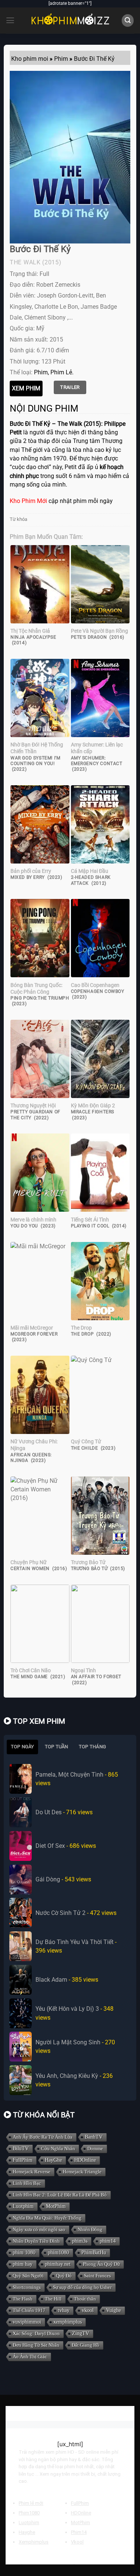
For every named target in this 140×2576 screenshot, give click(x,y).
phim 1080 (24, 2253)
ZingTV (81, 2333)
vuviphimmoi (27, 2322)
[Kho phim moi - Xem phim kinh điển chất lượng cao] (70, 21)
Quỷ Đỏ (64, 2276)
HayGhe (53, 2160)
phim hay (23, 2264)
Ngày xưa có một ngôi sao (39, 2229)
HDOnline (85, 2160)
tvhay (64, 2310)
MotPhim (56, 2206)
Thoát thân (85, 2299)
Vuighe (113, 2310)
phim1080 (58, 2253)
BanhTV (94, 2137)
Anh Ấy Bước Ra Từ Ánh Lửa (43, 2137)
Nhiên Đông (90, 2229)
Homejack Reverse (32, 2172)
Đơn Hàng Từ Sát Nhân (36, 2345)
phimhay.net (58, 2264)
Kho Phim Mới (28, 501)
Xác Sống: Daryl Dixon (36, 2333)
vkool (88, 2310)
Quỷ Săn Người (28, 2276)
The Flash (23, 2299)
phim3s (80, 2241)
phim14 (108, 2241)
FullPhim (23, 2160)
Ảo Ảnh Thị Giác (30, 2357)
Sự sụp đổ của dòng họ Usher (82, 2287)
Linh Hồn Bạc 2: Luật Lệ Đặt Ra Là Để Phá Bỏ (60, 2195)
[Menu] (10, 21)
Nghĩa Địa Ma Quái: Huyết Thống (47, 2218)
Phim (41, 372)
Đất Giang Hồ (85, 2345)
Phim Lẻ (61, 372)
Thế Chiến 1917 (29, 2310)
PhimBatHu (94, 2253)
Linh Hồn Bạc (27, 2183)
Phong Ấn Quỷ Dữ (101, 2264)
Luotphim (23, 2206)
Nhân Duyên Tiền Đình (36, 2241)
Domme (95, 2149)
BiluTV (21, 2149)
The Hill (53, 2299)
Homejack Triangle (82, 2172)
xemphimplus (68, 2322)
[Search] (128, 20)
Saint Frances (97, 2276)
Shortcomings (27, 2287)
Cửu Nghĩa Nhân (58, 2149)
